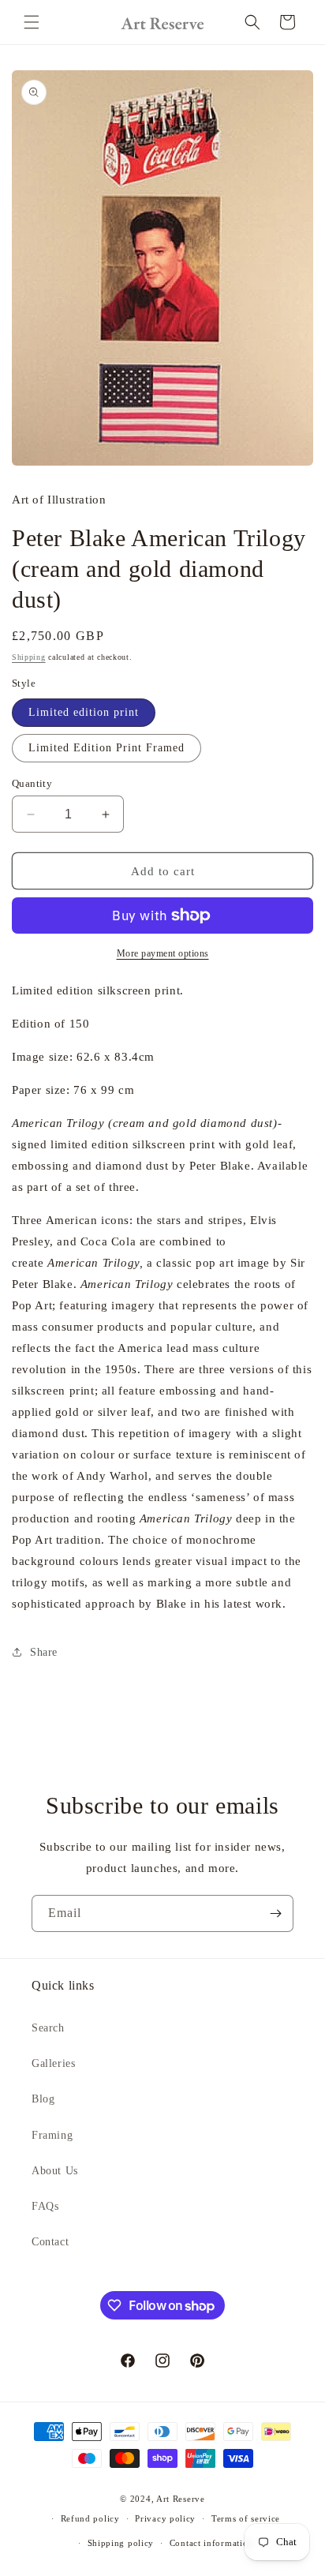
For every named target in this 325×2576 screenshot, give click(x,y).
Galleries (53, 2063)
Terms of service (246, 2518)
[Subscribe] (275, 1913)
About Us (55, 2171)
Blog (43, 2099)
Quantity (32, 783)
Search (48, 2028)
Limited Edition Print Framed (106, 748)
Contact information (211, 2543)
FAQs (45, 2206)
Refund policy (90, 2518)
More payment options (163, 953)
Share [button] (44, 1652)
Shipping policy (121, 2543)
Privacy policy (165, 2518)
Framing (52, 2135)
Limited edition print (84, 712)
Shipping (29, 657)
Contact (50, 2242)
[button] (32, 22)
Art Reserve (181, 2499)
